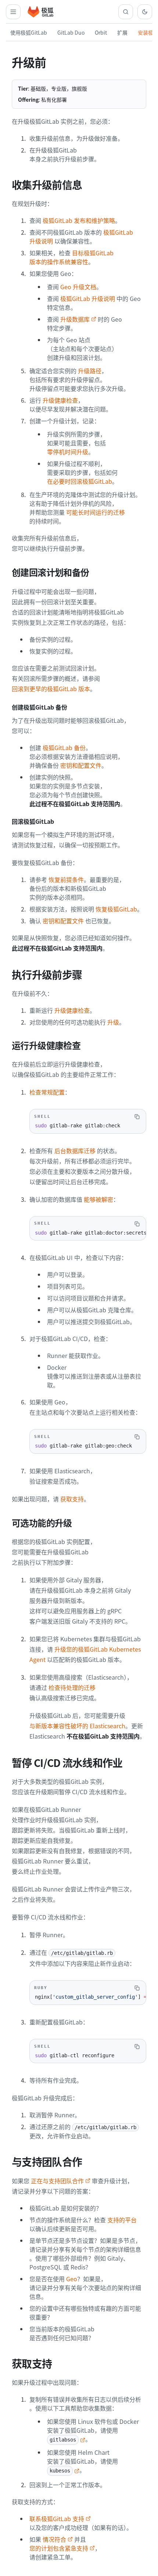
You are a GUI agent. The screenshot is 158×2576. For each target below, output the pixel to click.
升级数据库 (75, 319)
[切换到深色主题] (145, 12)
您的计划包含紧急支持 (59, 2548)
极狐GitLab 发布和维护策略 (79, 220)
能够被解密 (98, 1199)
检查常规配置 (47, 1092)
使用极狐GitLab (29, 32)
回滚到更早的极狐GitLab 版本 (51, 689)
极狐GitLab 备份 (64, 748)
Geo (72, 2279)
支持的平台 (122, 2220)
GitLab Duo (71, 32)
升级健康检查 (60, 400)
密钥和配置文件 (81, 765)
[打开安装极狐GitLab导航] (13, 12)
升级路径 (90, 371)
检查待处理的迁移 (72, 1687)
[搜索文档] (126, 12)
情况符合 (54, 2539)
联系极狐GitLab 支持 (57, 2519)
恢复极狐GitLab (116, 909)
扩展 (122, 32)
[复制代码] (137, 1117)
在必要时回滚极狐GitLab (80, 481)
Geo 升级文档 (78, 287)
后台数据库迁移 (75, 1151)
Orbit (101, 32)
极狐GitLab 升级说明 (88, 298)
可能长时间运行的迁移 (96, 512)
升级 (113, 1022)
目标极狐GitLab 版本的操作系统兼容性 (71, 257)
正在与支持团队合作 (57, 2181)
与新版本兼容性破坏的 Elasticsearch (77, 1726)
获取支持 (72, 1499)
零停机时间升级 (68, 452)
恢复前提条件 (66, 879)
